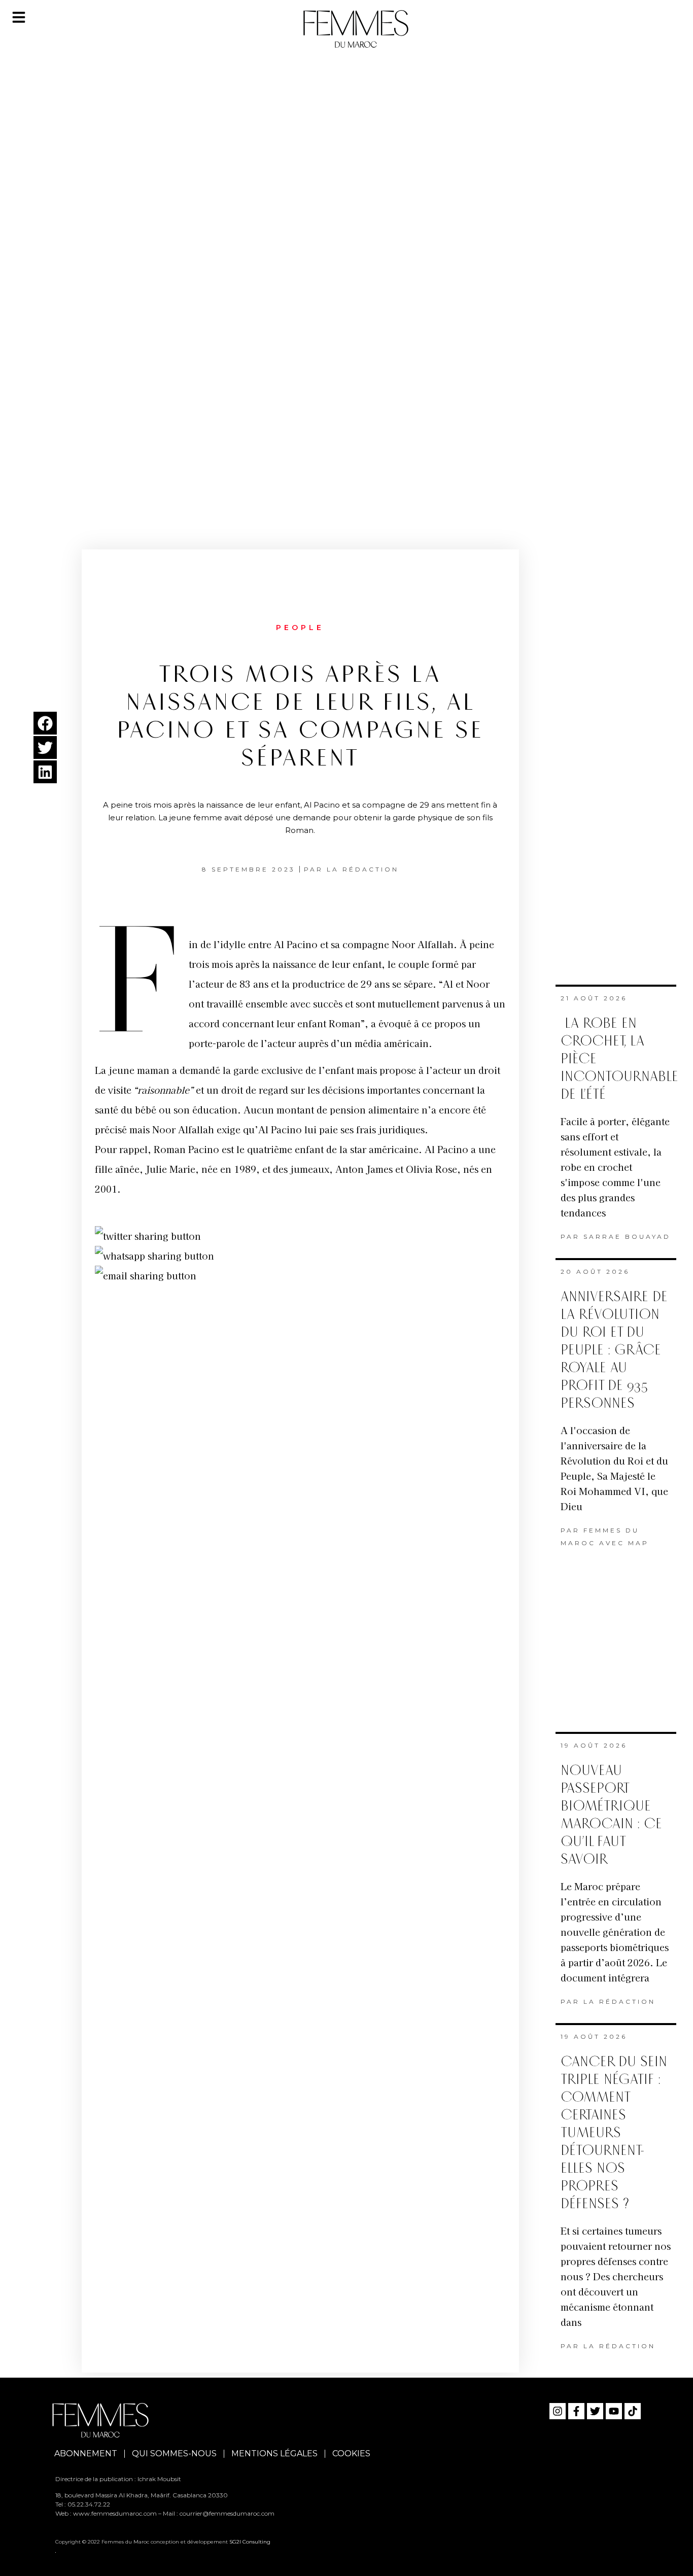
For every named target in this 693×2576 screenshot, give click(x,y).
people (300, 628)
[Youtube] (614, 2411)
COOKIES (351, 2453)
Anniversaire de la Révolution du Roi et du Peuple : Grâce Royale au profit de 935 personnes (614, 1350)
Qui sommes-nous (174, 2453)
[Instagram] (558, 2411)
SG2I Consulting (250, 2542)
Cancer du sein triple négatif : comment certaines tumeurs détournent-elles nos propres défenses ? (614, 2133)
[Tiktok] (633, 2411)
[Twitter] (595, 2411)
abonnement (86, 2453)
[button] (45, 723)
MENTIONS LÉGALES (274, 2453)
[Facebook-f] (576, 2411)
